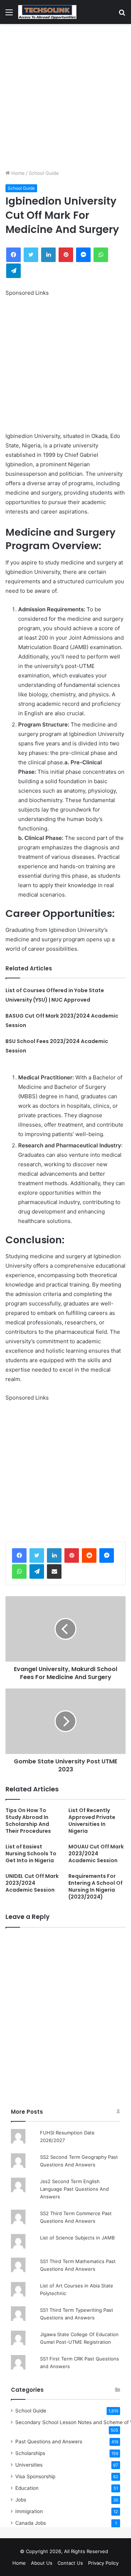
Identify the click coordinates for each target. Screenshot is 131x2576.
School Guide (44, 173)
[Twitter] (37, 1555)
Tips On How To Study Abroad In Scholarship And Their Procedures (28, 1821)
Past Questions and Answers (49, 2442)
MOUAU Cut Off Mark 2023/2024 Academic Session (96, 1853)
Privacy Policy (103, 2563)
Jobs (21, 2500)
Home (17, 173)
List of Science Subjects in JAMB (77, 2238)
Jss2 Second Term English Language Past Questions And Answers (74, 2189)
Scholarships (30, 2453)
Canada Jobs (31, 2523)
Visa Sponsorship (35, 2476)
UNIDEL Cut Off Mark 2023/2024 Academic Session (32, 1883)
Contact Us (70, 2563)
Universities (29, 2465)
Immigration (29, 2511)
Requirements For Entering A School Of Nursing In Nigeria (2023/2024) (96, 1886)
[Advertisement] (65, 97)
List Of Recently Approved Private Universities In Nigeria (92, 1821)
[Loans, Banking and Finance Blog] (47, 12)
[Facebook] (19, 1555)
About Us (42, 2563)
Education (27, 2488)
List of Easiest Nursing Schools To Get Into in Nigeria (31, 1853)
